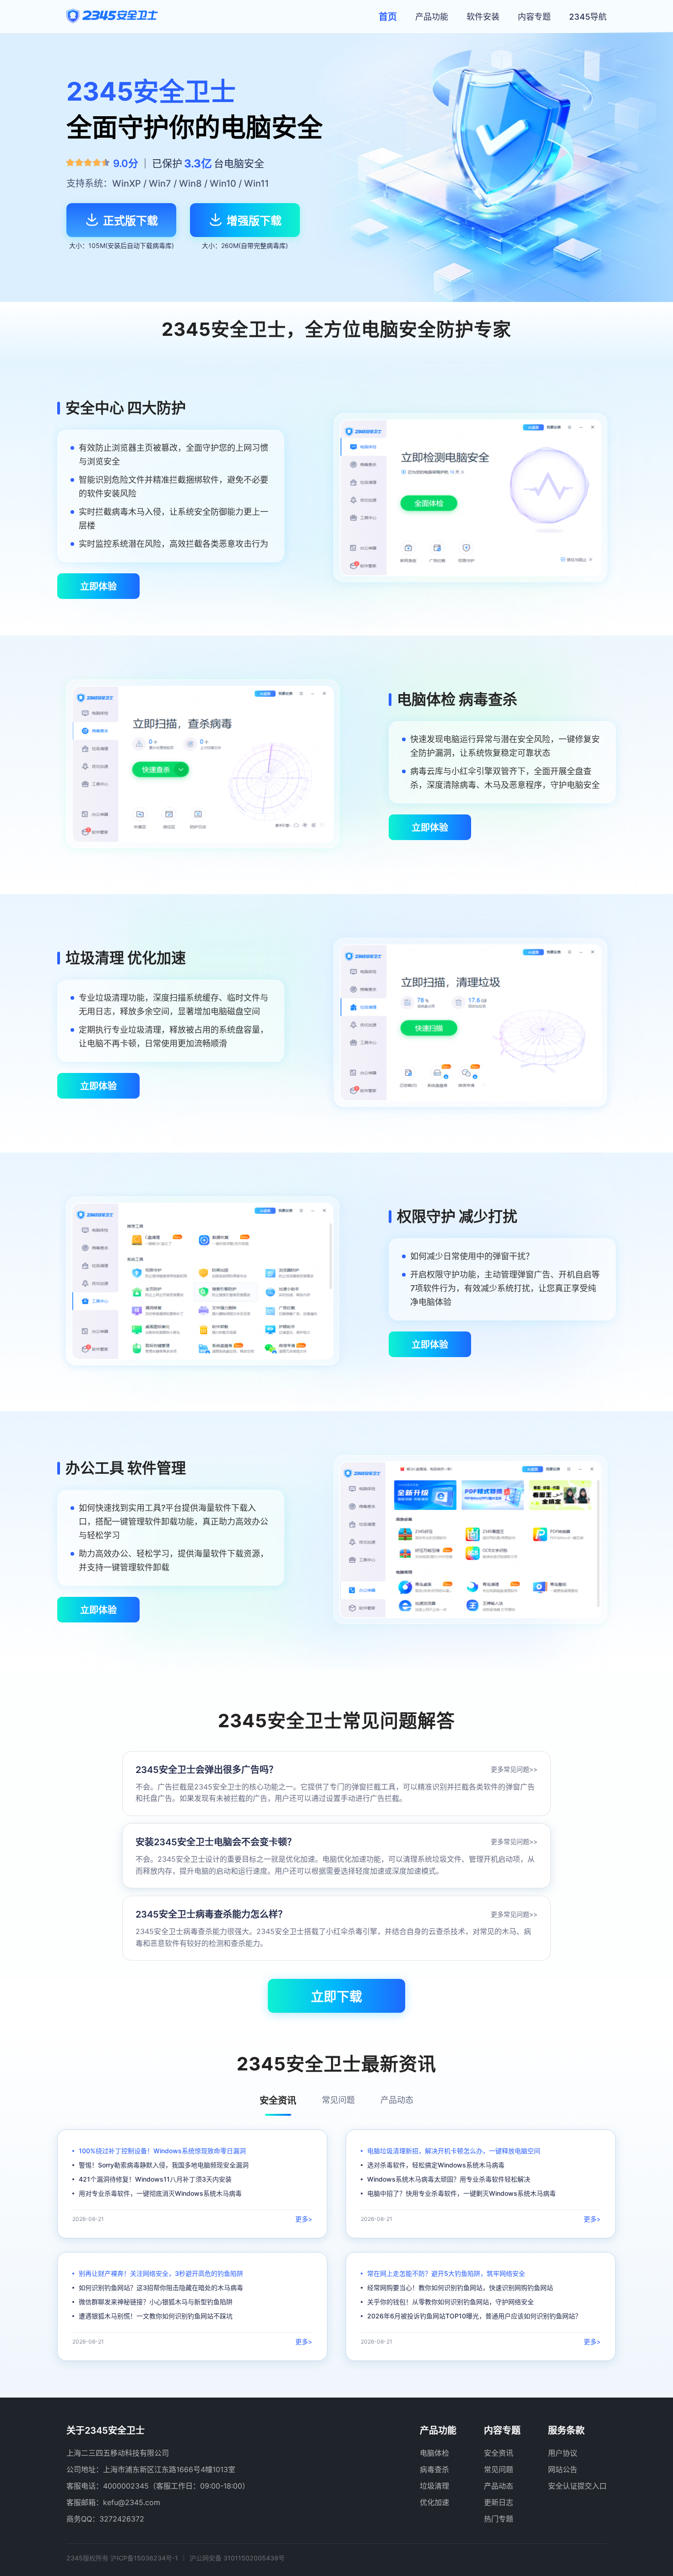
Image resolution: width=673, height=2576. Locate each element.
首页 (388, 17)
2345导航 (588, 17)
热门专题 (499, 2519)
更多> (304, 2219)
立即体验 (98, 587)
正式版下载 (130, 221)
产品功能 (432, 17)
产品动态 (499, 2486)
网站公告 (563, 2469)
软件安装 (483, 17)
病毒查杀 (434, 2469)
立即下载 (336, 1997)
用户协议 (563, 2453)
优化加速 (434, 2502)
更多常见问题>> (514, 1769)
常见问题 (499, 2469)
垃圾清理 (434, 2486)
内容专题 (534, 17)
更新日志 (499, 2502)
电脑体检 (434, 2453)
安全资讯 (499, 2453)
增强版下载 (254, 221)
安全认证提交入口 (577, 2486)
